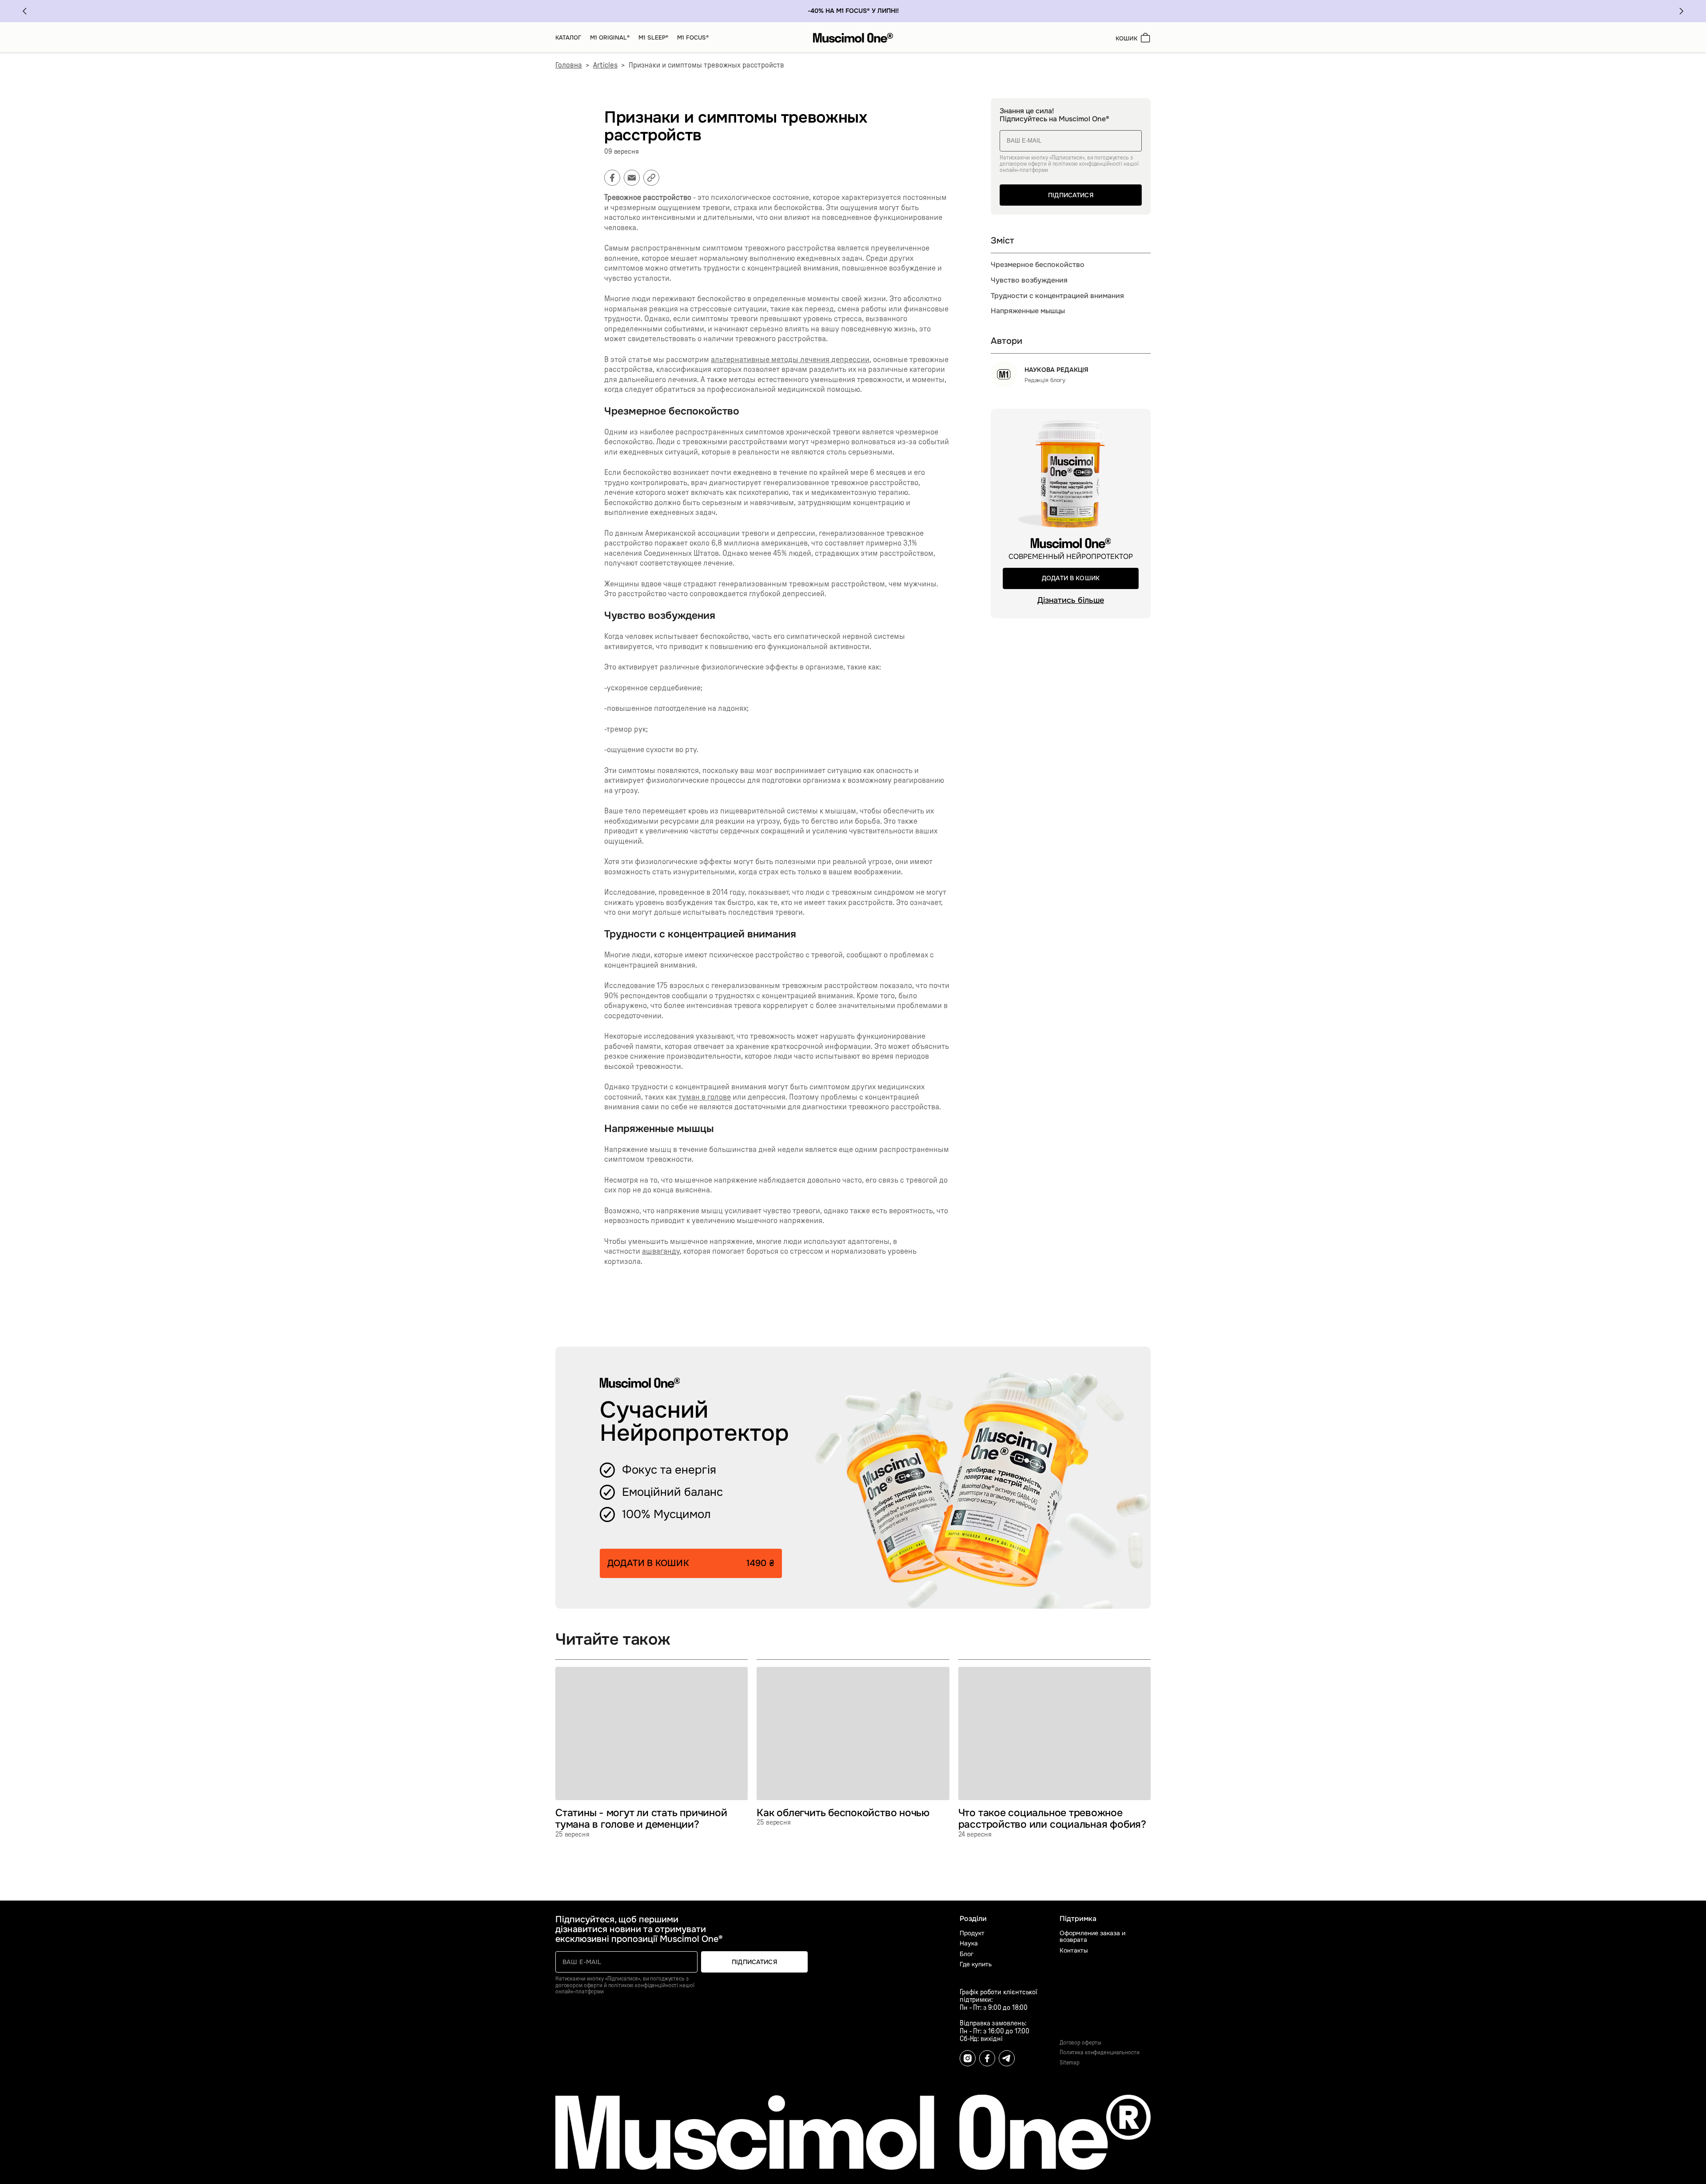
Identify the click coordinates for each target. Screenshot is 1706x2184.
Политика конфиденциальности (1100, 2053)
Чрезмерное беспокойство (1038, 265)
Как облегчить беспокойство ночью (843, 1813)
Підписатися (1071, 195)
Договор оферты (1080, 2043)
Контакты (1074, 1951)
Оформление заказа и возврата (1092, 1937)
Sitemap (1070, 2063)
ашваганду (661, 1251)
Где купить (976, 1964)
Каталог (568, 38)
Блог (967, 1954)
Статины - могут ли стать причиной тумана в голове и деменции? (641, 1819)
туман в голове (705, 1097)
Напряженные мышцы (1028, 311)
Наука (969, 1943)
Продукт (972, 1933)
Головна (569, 65)
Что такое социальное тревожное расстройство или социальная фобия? (1052, 1819)
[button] (24, 11)
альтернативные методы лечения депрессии (790, 360)
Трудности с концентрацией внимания (1057, 296)
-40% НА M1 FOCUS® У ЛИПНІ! (853, 11)
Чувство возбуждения (1029, 280)
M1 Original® (610, 38)
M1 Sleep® (653, 38)
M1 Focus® (693, 38)
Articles (605, 65)
